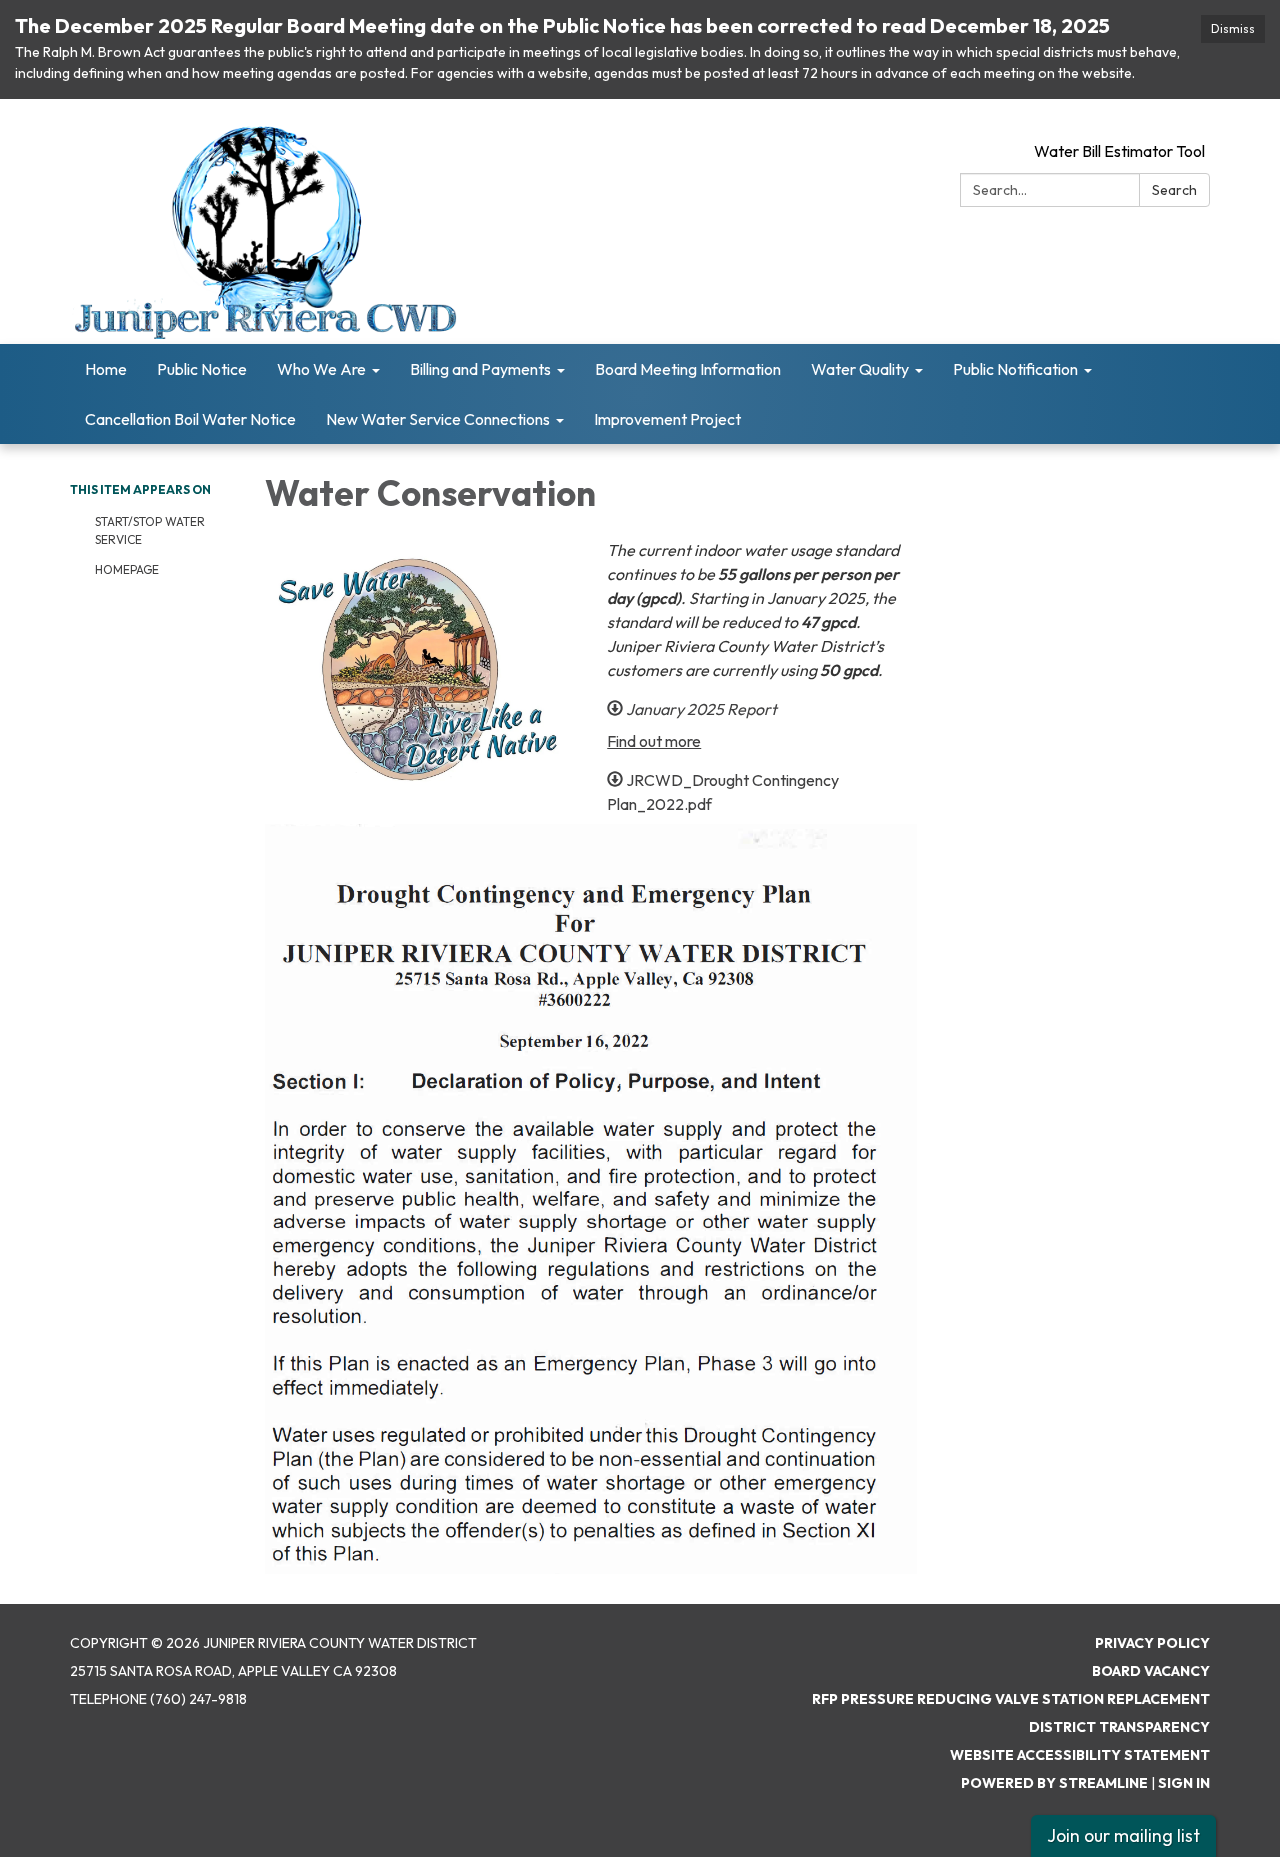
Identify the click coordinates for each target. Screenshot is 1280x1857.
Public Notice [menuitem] (202, 369)
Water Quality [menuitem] (860, 369)
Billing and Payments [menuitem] (480, 369)
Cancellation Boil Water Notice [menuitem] (190, 419)
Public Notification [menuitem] (1015, 369)
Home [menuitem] (106, 369)
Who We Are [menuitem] (321, 369)
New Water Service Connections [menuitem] (438, 419)
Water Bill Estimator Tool (1119, 151)
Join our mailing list (1123, 1835)
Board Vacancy (1151, 1671)
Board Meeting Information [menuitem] (688, 369)
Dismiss (1233, 28)
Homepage (127, 569)
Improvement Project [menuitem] (667, 419)
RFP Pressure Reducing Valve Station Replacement (1011, 1699)
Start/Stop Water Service (150, 530)
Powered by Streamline (1054, 1783)
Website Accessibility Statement (1080, 1755)
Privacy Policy (1152, 1643)
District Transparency (1119, 1727)
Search (1174, 190)
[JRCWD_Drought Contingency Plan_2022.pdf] (591, 1199)
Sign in (1184, 1783)
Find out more (654, 741)
